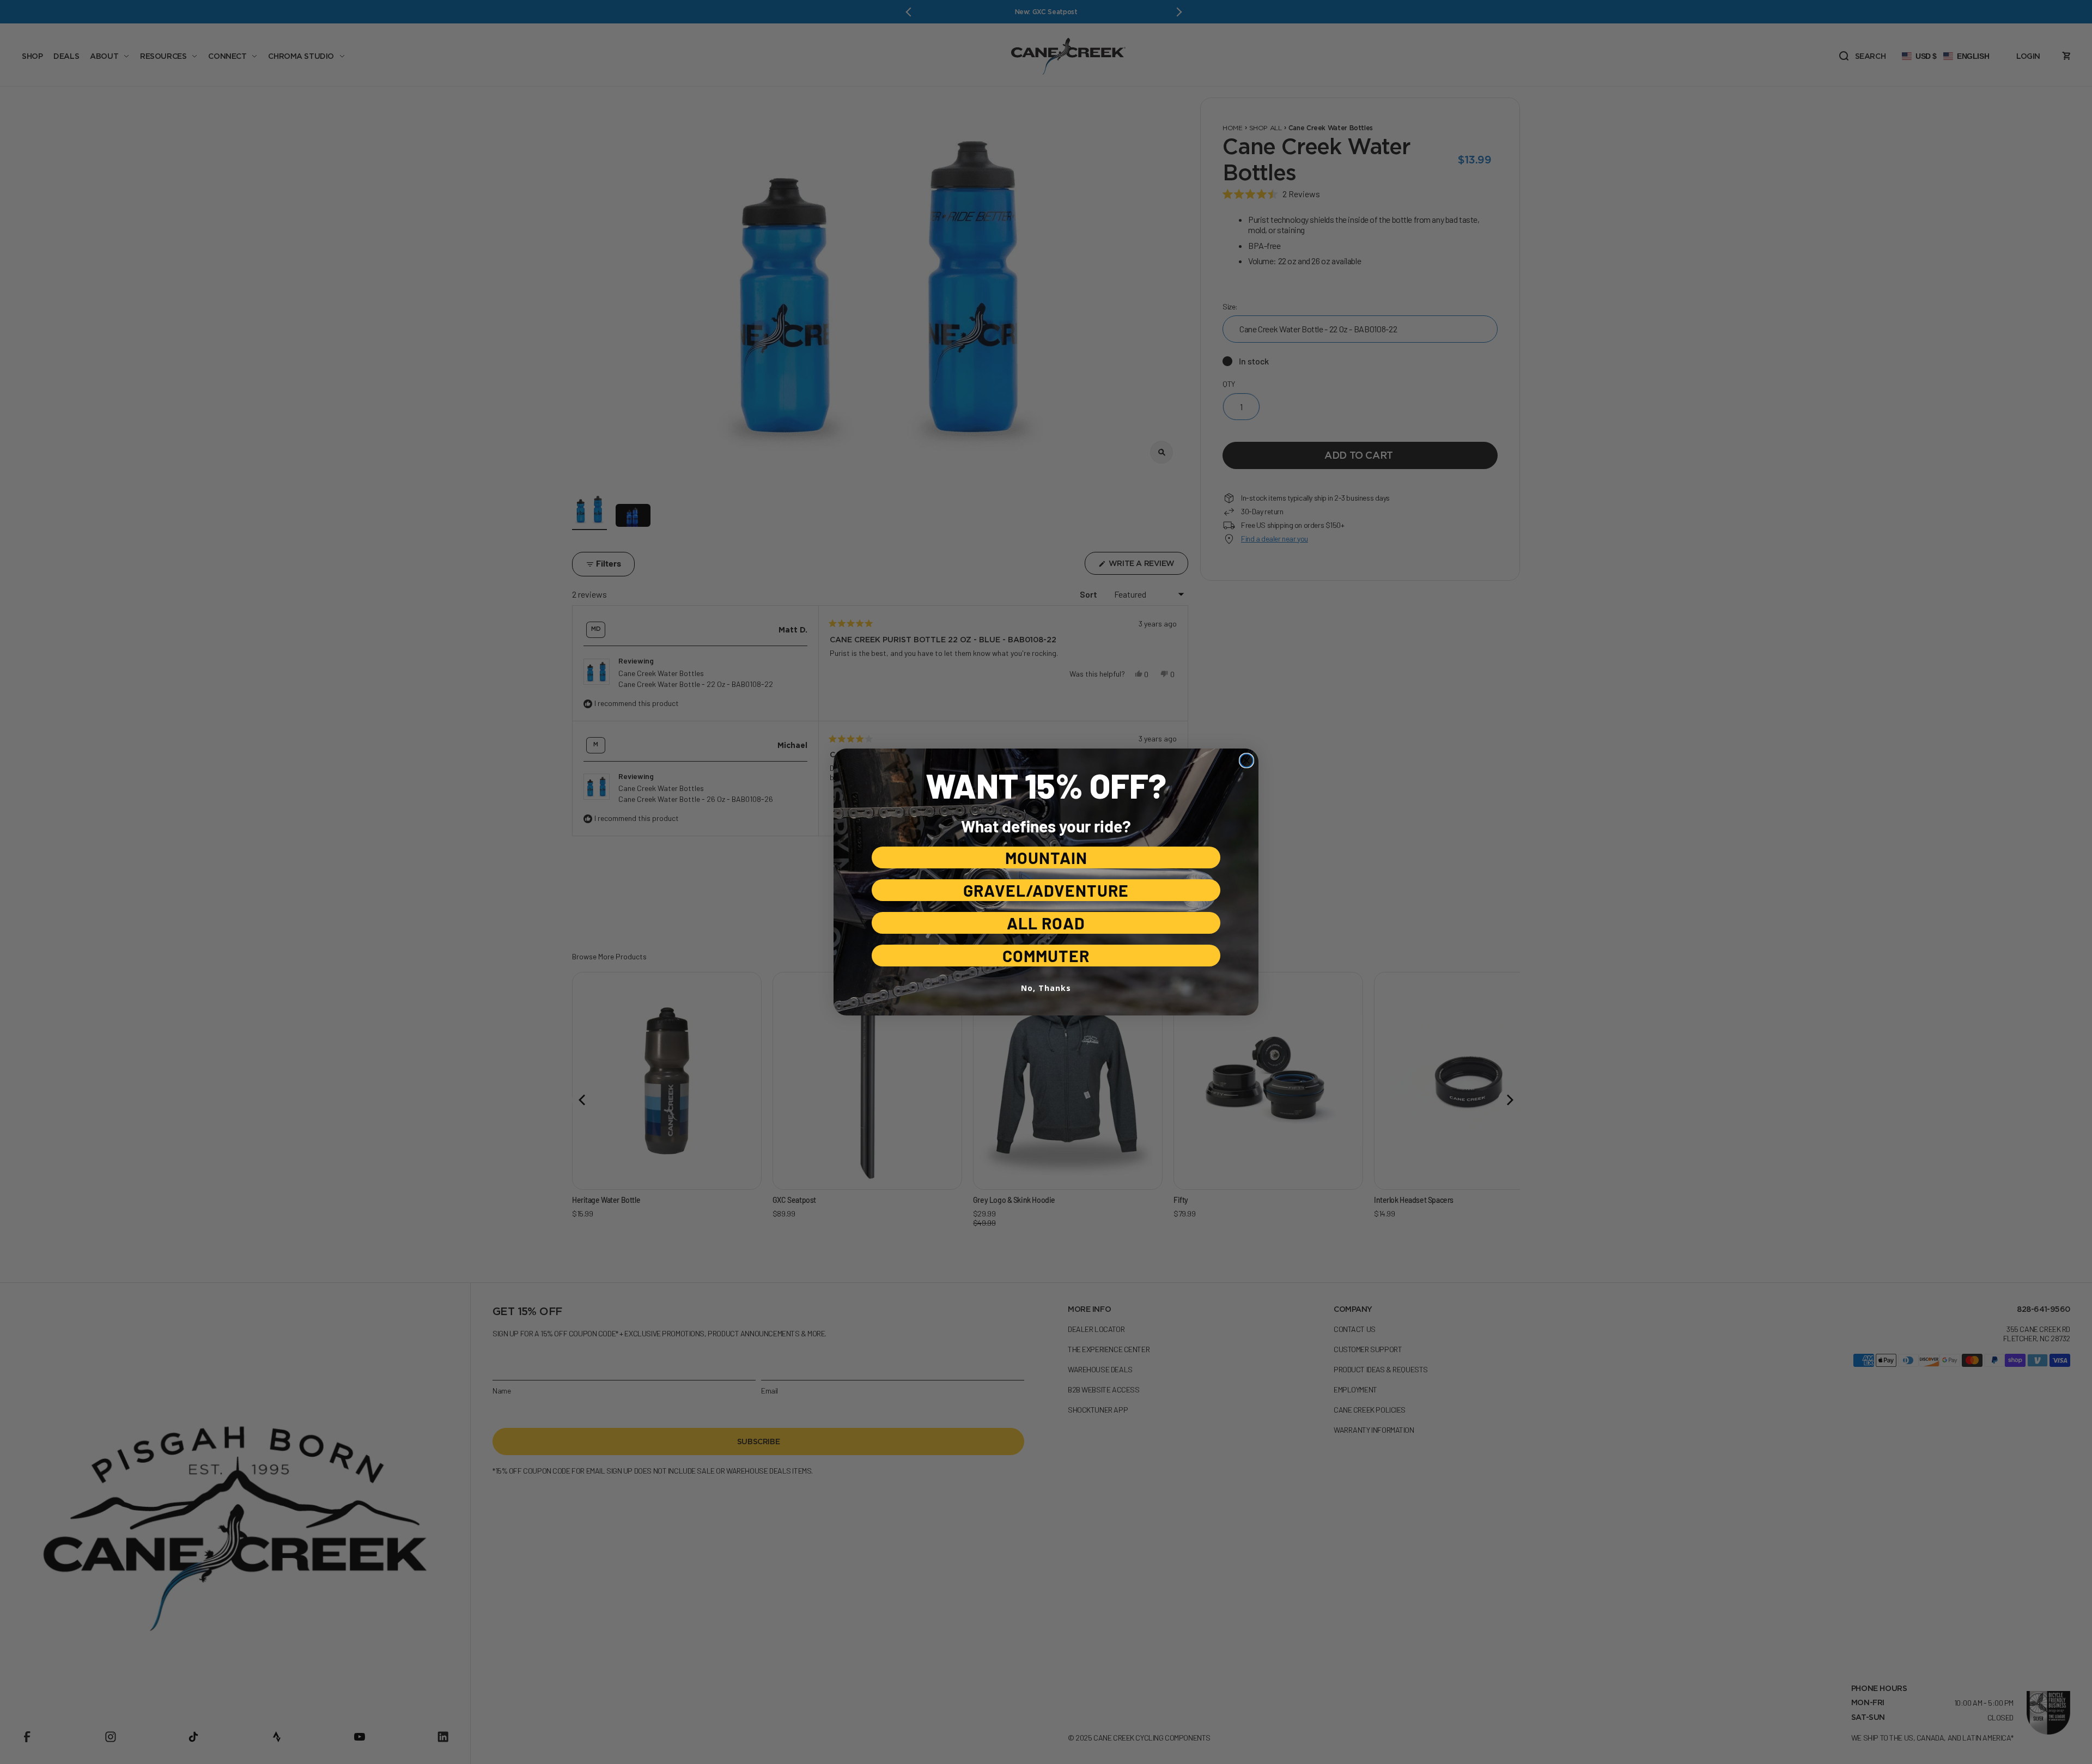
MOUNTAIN (1046, 857)
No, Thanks (1046, 988)
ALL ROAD (1046, 923)
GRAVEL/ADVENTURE (1046, 890)
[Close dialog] (1246, 761)
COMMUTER (1046, 956)
